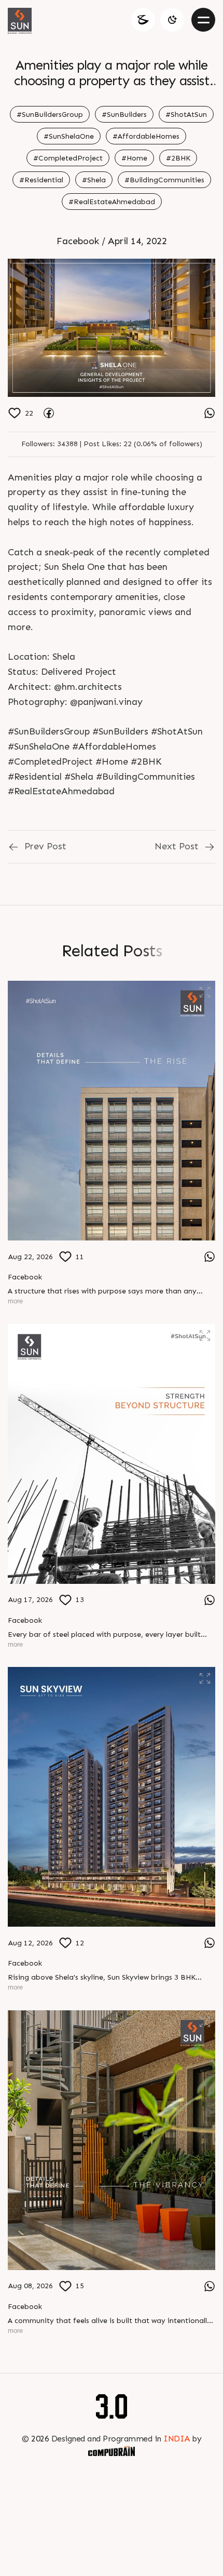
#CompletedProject (68, 158)
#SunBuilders (124, 115)
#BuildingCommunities (164, 180)
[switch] (172, 20)
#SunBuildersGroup (50, 115)
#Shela (94, 180)
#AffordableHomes (146, 136)
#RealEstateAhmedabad (112, 202)
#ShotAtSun (186, 115)
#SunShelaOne (69, 136)
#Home (134, 158)
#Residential (41, 180)
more (15, 1301)
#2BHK (178, 158)
